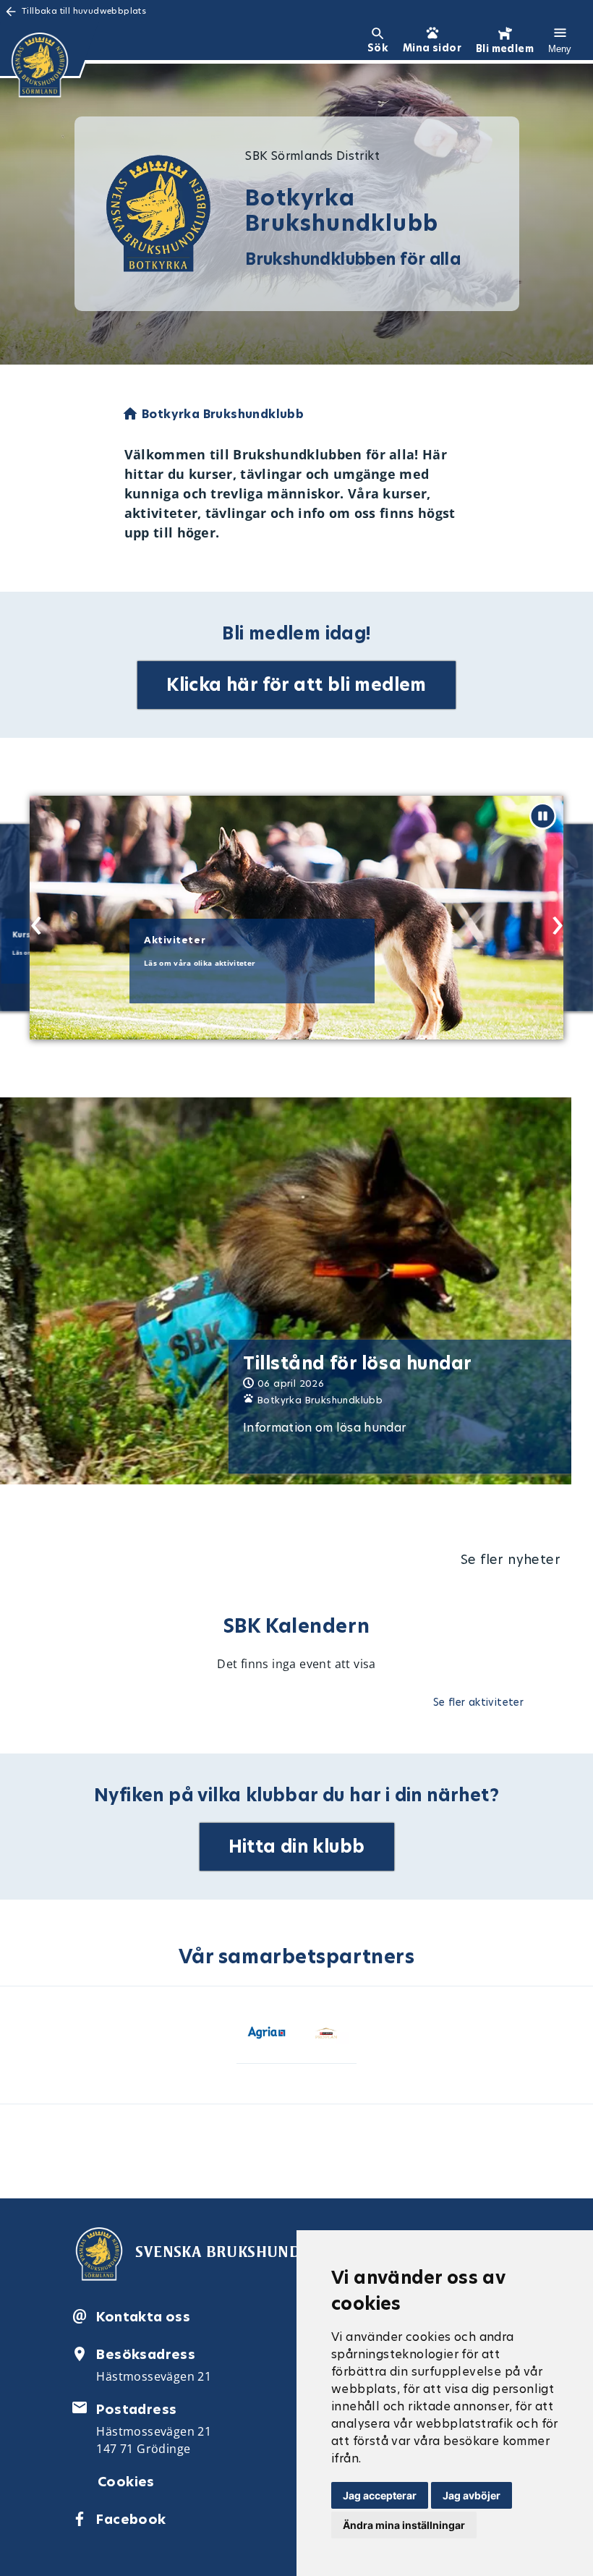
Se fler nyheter (511, 1559)
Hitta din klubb (297, 1846)
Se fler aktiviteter (479, 1702)
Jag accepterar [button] (380, 2495)
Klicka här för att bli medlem (296, 685)
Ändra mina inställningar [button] (404, 2525)
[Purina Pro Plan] (327, 2035)
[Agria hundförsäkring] (266, 2035)
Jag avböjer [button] (472, 2495)
